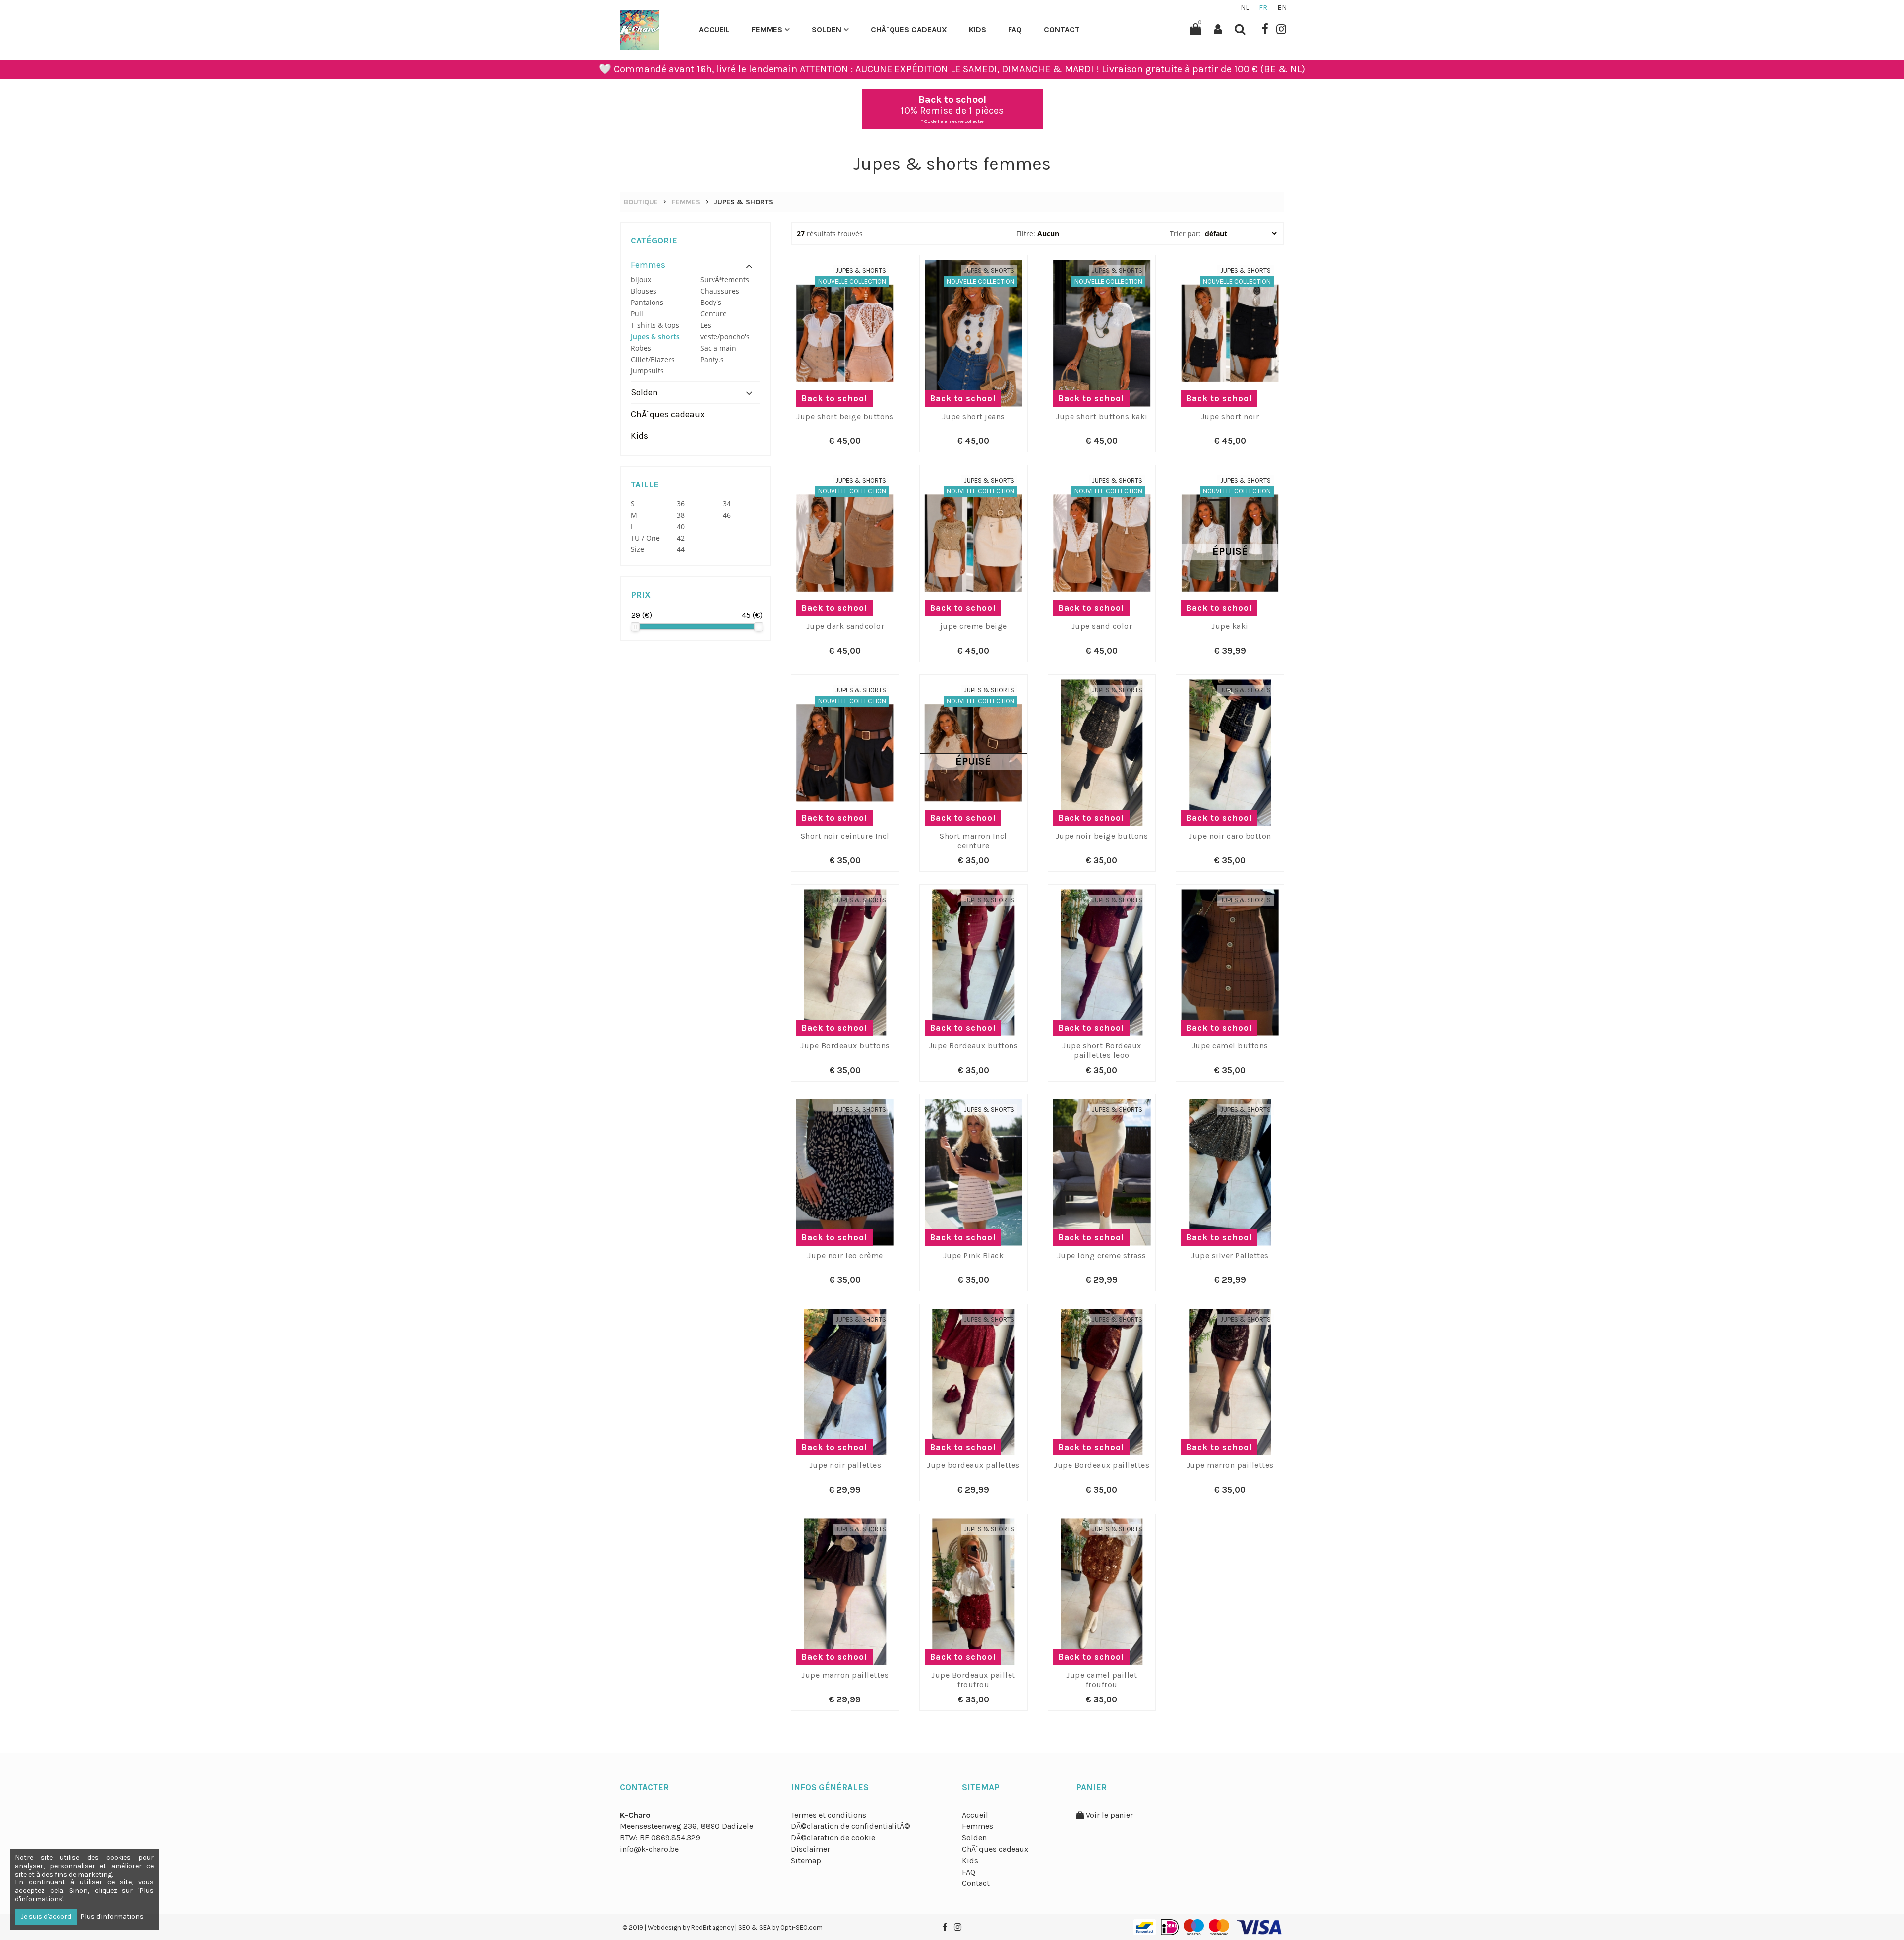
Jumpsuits (647, 371)
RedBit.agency (713, 1927)
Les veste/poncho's (725, 331)
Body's (711, 302)
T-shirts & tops (655, 325)
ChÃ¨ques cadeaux (909, 30)
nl (1245, 8)
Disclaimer (810, 1849)
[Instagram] (1281, 30)
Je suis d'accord (46, 1916)
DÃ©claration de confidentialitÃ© (851, 1826)
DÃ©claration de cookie (833, 1838)
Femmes (767, 30)
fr (1263, 8)
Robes (641, 348)
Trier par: (1186, 233)
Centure (714, 314)
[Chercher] (1240, 30)
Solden (827, 30)
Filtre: (1026, 233)
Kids (978, 30)
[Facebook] (1265, 30)
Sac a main (718, 348)
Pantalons (647, 302)
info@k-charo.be (649, 1849)
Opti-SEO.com (802, 1927)
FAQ (1015, 30)
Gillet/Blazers (653, 359)
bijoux (641, 279)
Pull (637, 314)
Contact (1062, 30)
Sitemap (806, 1860)
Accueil (714, 30)
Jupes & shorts (744, 202)
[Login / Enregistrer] (1218, 30)
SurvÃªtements (725, 279)
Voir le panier (1108, 1815)
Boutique (641, 202)
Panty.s (712, 359)
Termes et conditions (829, 1815)
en (1282, 8)
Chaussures (720, 291)
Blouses (644, 291)
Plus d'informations (112, 1916)
